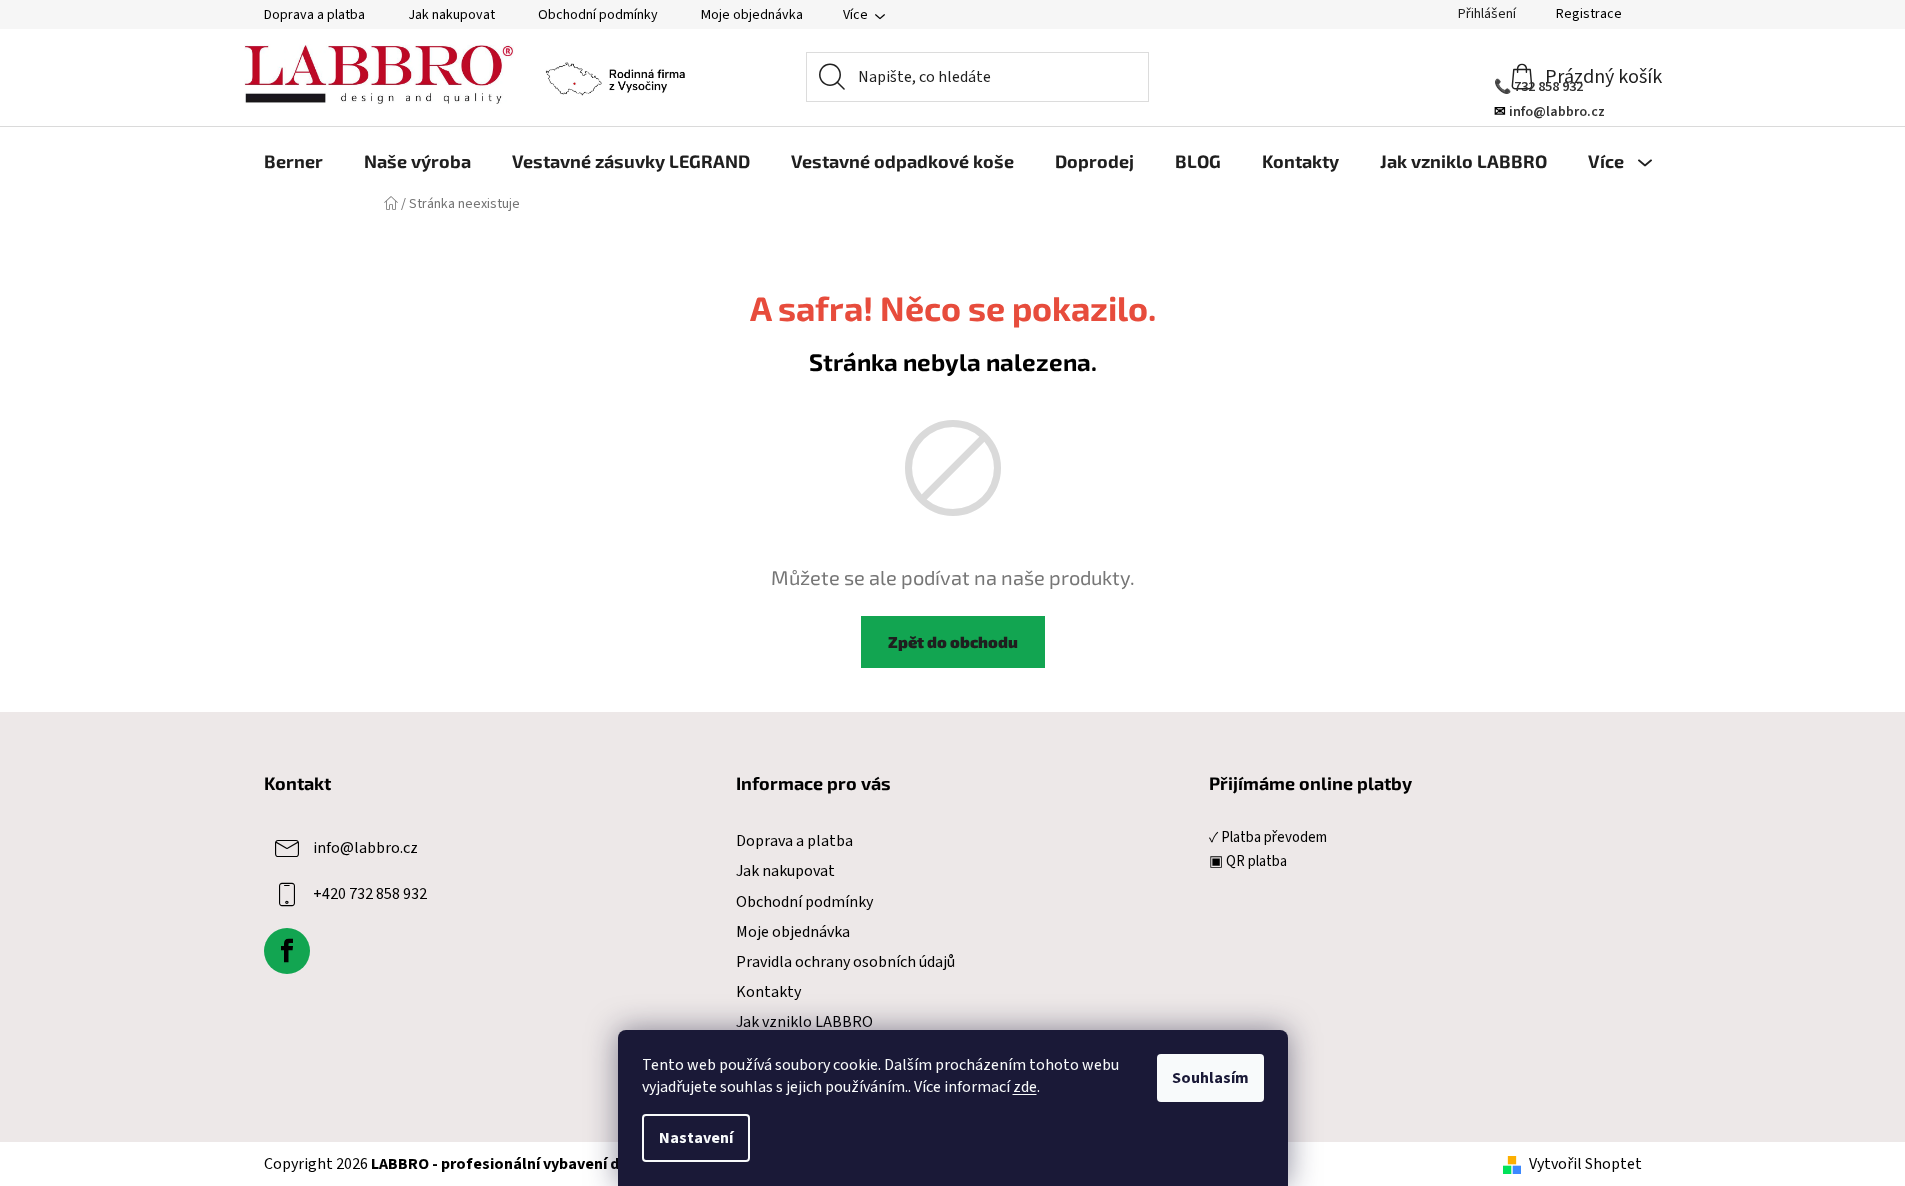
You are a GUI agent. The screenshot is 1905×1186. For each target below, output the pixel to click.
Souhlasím (1210, 1078)
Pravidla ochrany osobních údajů (845, 962)
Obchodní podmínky (598, 15)
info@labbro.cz (365, 848)
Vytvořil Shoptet (1585, 1164)
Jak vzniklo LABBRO (804, 1022)
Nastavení (696, 1138)
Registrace (1589, 14)
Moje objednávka (752, 15)
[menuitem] (293, 161)
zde (1025, 1087)
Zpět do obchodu (953, 641)
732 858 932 (1548, 87)
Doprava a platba (314, 15)
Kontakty (768, 992)
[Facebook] (287, 951)
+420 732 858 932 (370, 894)
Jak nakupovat (451, 15)
